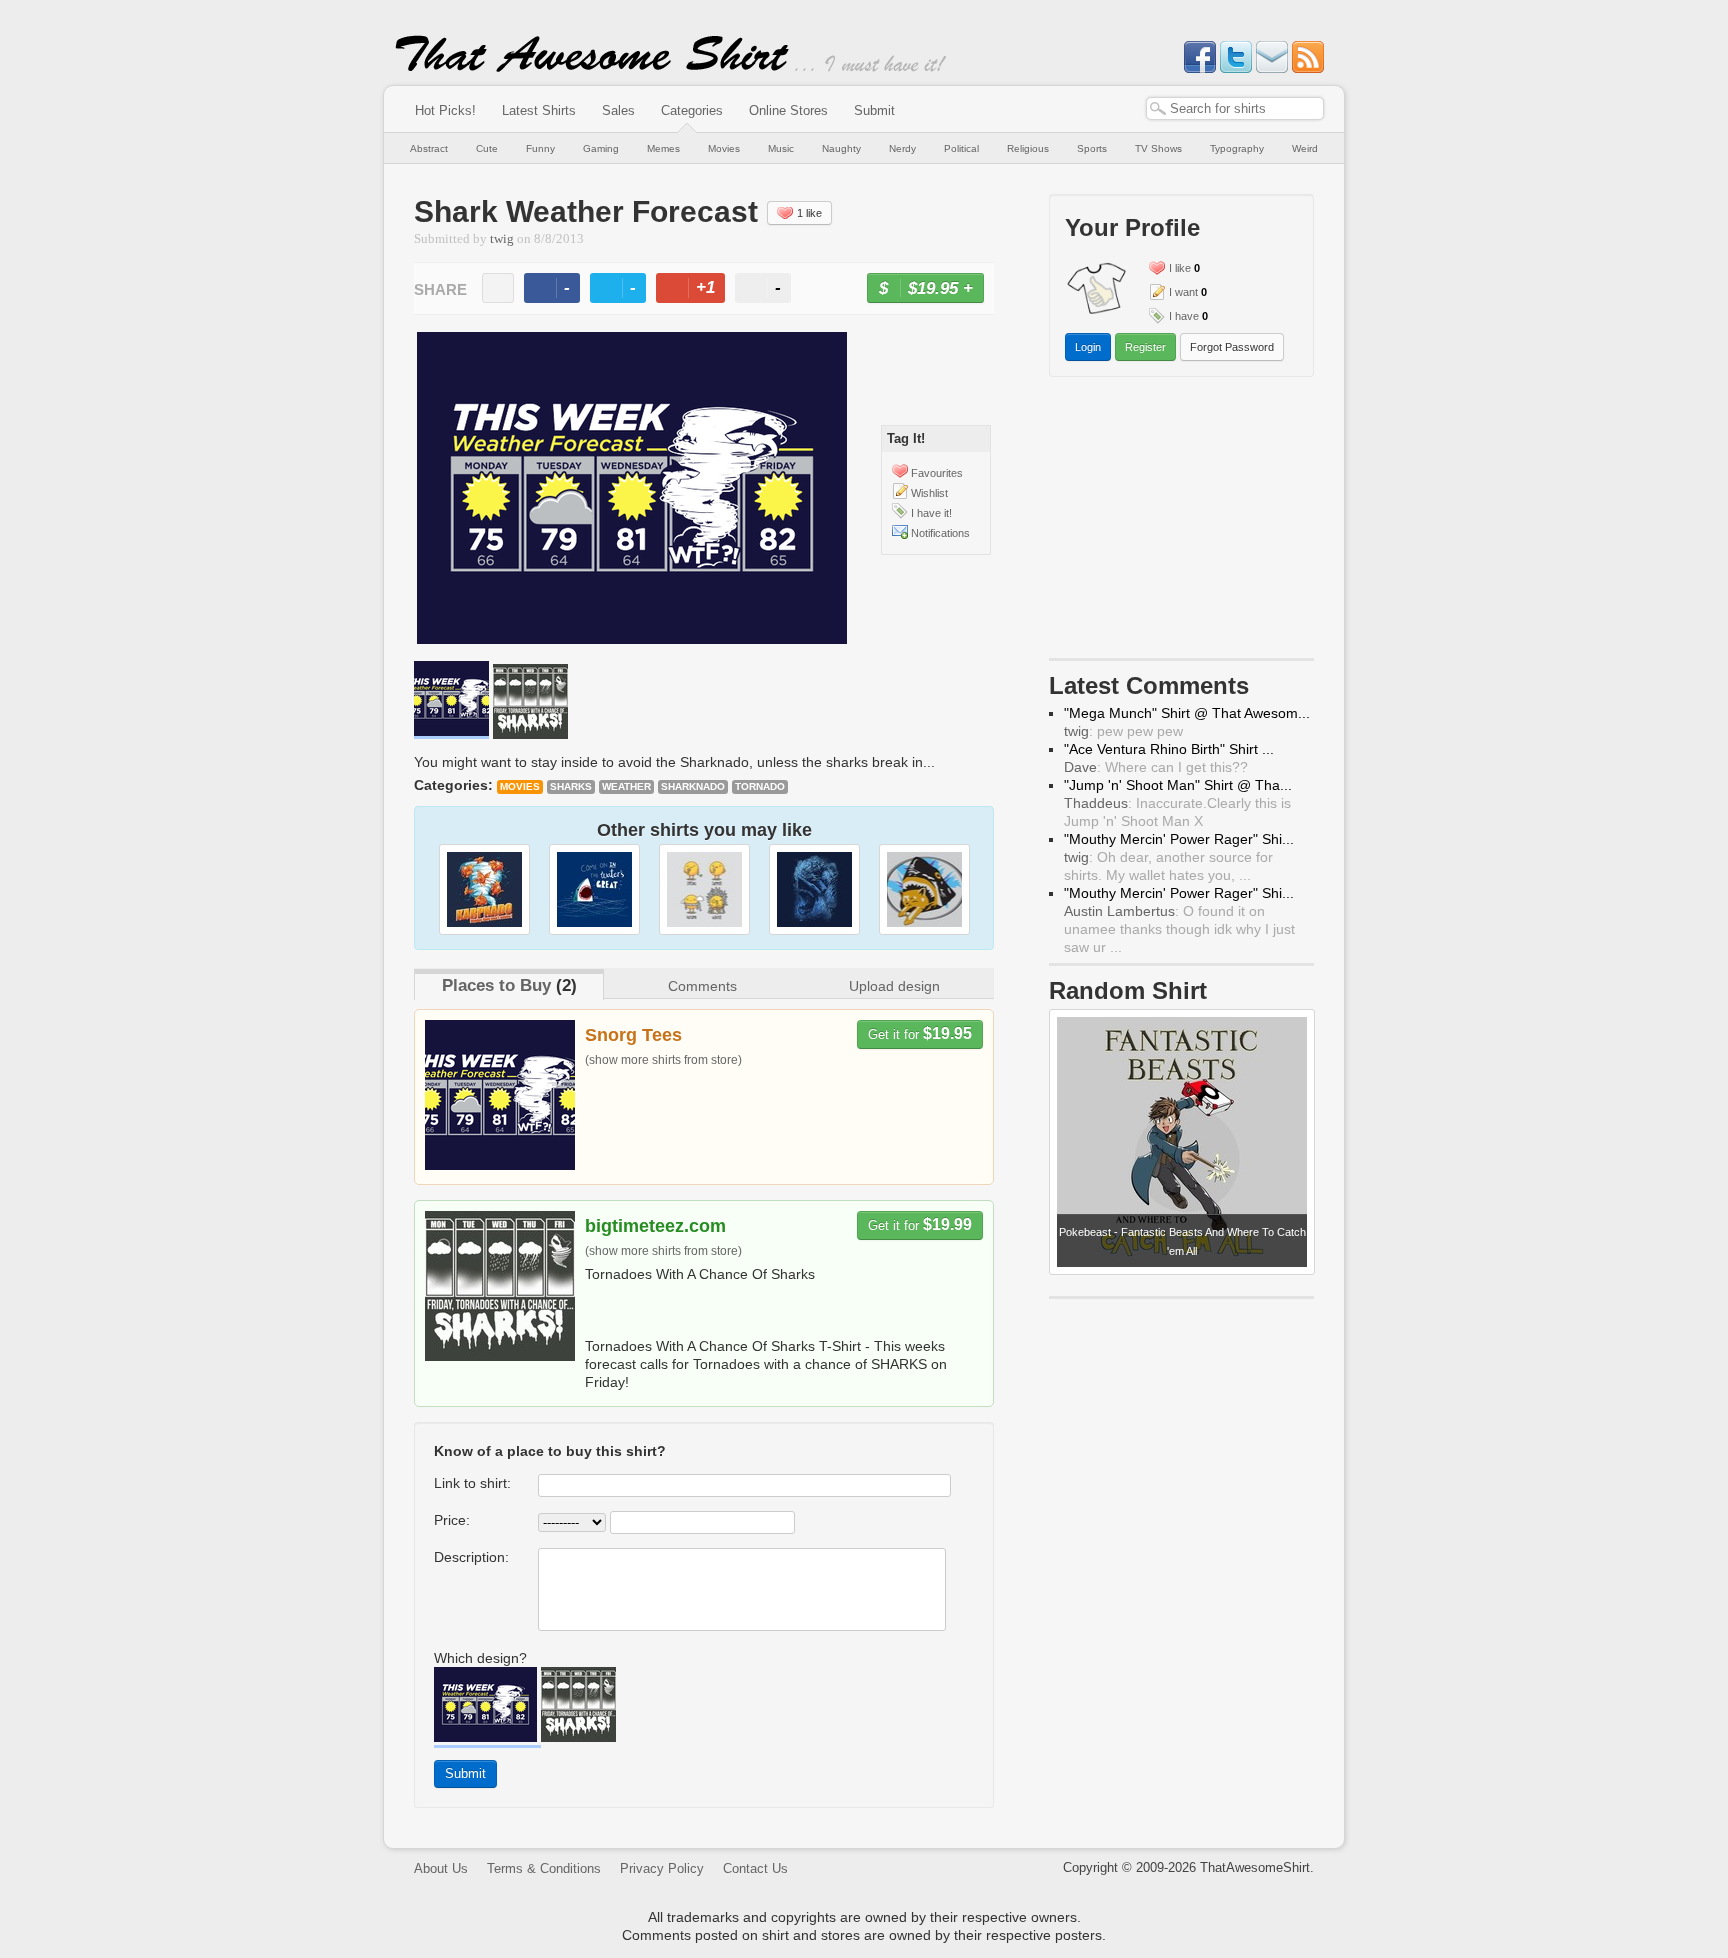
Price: (452, 1520)
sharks (571, 786)
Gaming (601, 148)
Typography (1237, 148)
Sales (618, 110)
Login (1088, 347)
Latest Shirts (539, 110)
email (498, 288)
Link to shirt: (472, 1483)
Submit (874, 110)
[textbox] (1235, 108)
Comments (702, 986)
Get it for (920, 1033)
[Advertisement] (1182, 522)
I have (1184, 316)
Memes (663, 148)
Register (1145, 347)
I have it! (931, 513)
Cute (487, 148)
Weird (1305, 148)
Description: (471, 1557)
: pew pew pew (1123, 731)
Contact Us (755, 1868)
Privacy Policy (662, 1868)
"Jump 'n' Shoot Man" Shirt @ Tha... (1178, 785)
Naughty (841, 148)
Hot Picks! (445, 110)
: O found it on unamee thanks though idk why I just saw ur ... (1179, 929)
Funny (540, 148)
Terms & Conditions (544, 1868)
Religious (1028, 148)
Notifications (940, 533)
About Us (441, 1868)
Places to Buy (496, 985)
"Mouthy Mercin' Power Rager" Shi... (1179, 839)
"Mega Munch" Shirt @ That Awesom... (1187, 713)
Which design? (480, 1658)
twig (502, 239)
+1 (699, 290)
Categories (692, 110)
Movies (724, 148)
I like (1180, 268)
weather (626, 786)
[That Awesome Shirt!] (592, 68)
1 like (809, 213)
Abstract (429, 148)
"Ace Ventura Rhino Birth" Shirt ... (1169, 749)
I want (1183, 292)
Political (961, 148)
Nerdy (902, 148)
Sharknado (693, 786)
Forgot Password (1232, 347)
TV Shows (1158, 148)
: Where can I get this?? (1156, 767)
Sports (1092, 148)
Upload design (894, 986)
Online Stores (788, 110)
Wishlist (929, 493)
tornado (760, 786)
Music (781, 148)
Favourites (937, 473)
